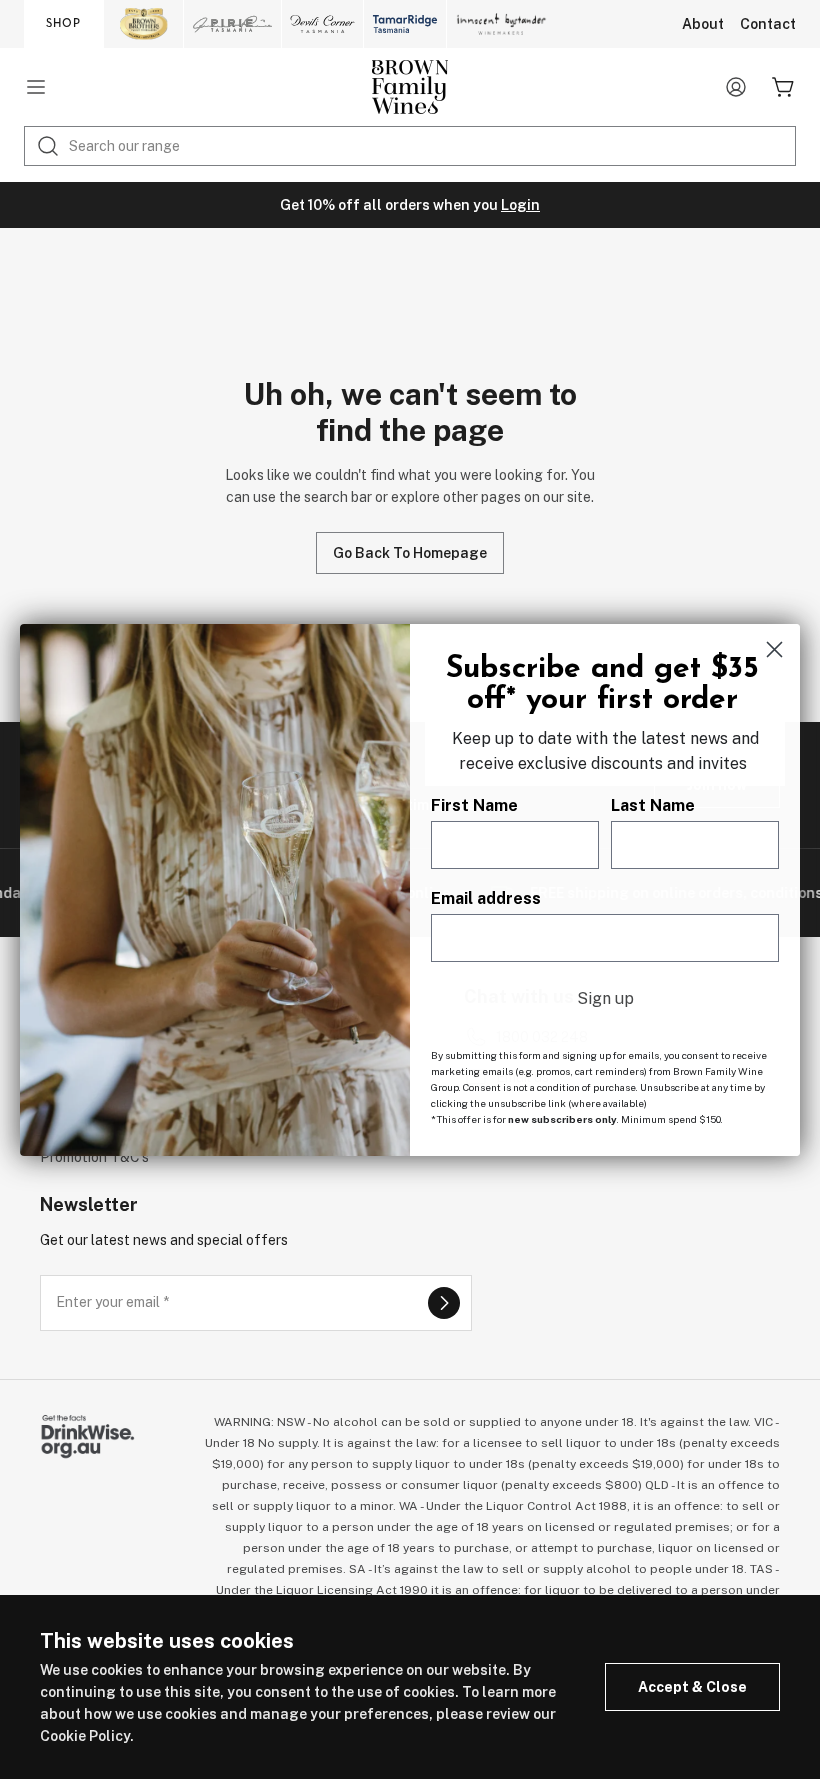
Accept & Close (692, 1687)
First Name (474, 805)
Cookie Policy (85, 1736)
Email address (486, 898)
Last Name (653, 805)
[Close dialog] (774, 649)
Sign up (605, 998)
